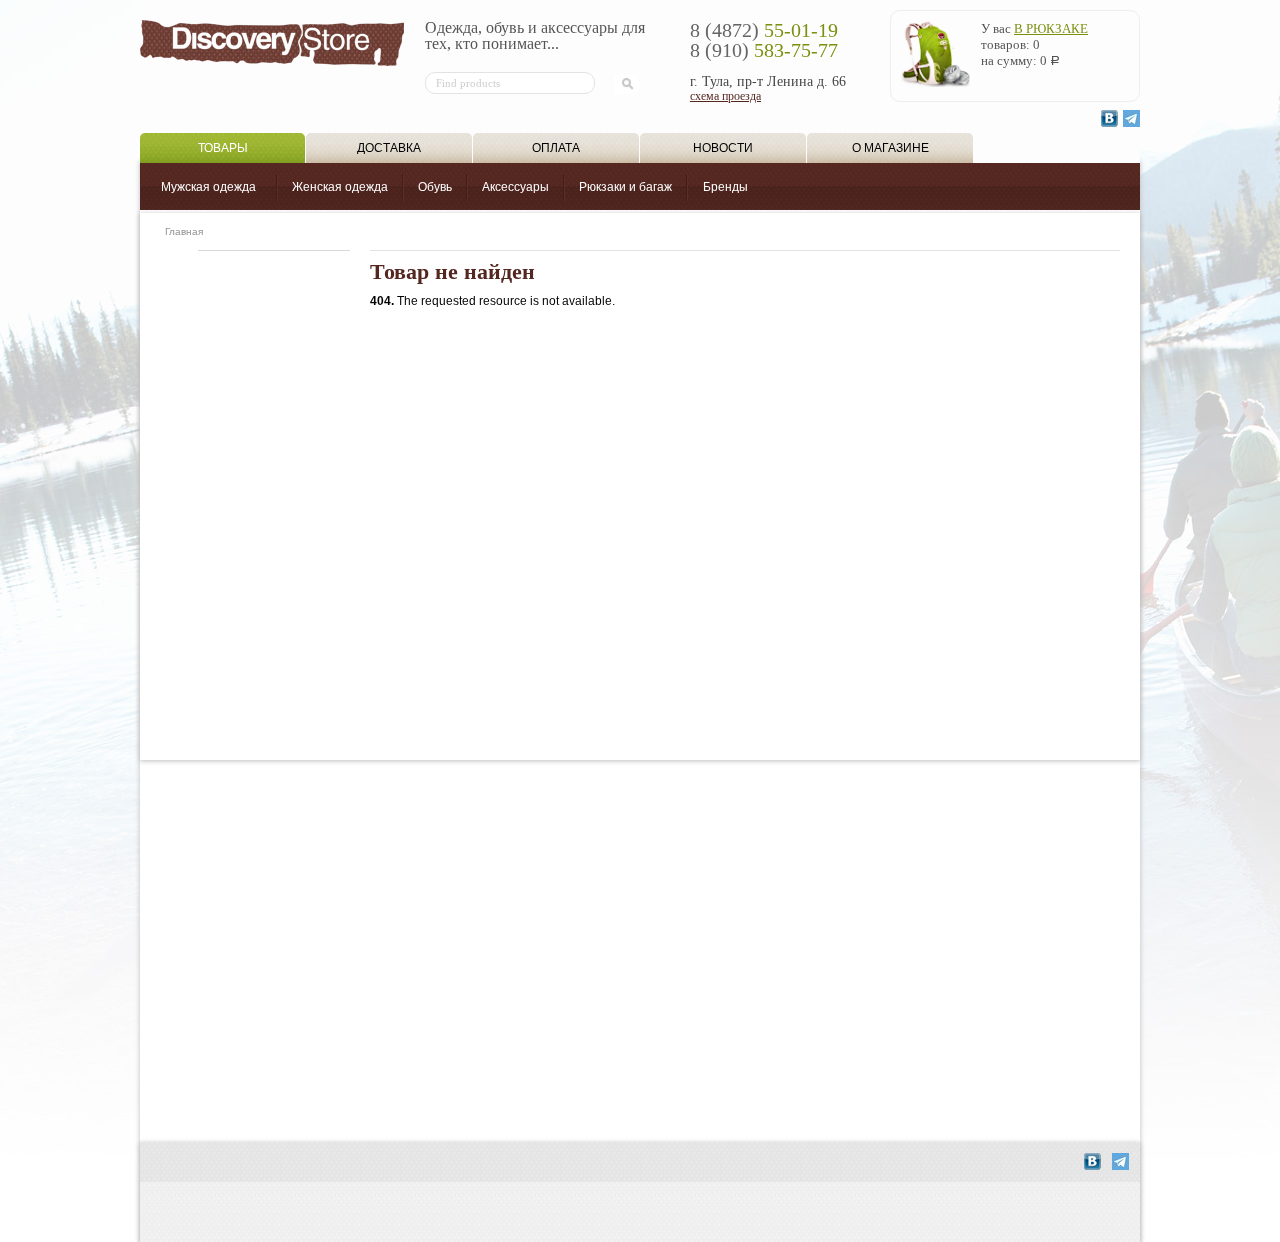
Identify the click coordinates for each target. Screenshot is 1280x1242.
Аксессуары (515, 187)
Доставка (389, 148)
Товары (223, 148)
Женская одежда (340, 187)
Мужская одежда (208, 187)
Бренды (725, 187)
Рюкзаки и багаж (625, 187)
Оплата (556, 148)
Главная (184, 231)
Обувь (435, 187)
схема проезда (725, 96)
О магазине (890, 148)
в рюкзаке (1051, 28)
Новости (723, 148)
